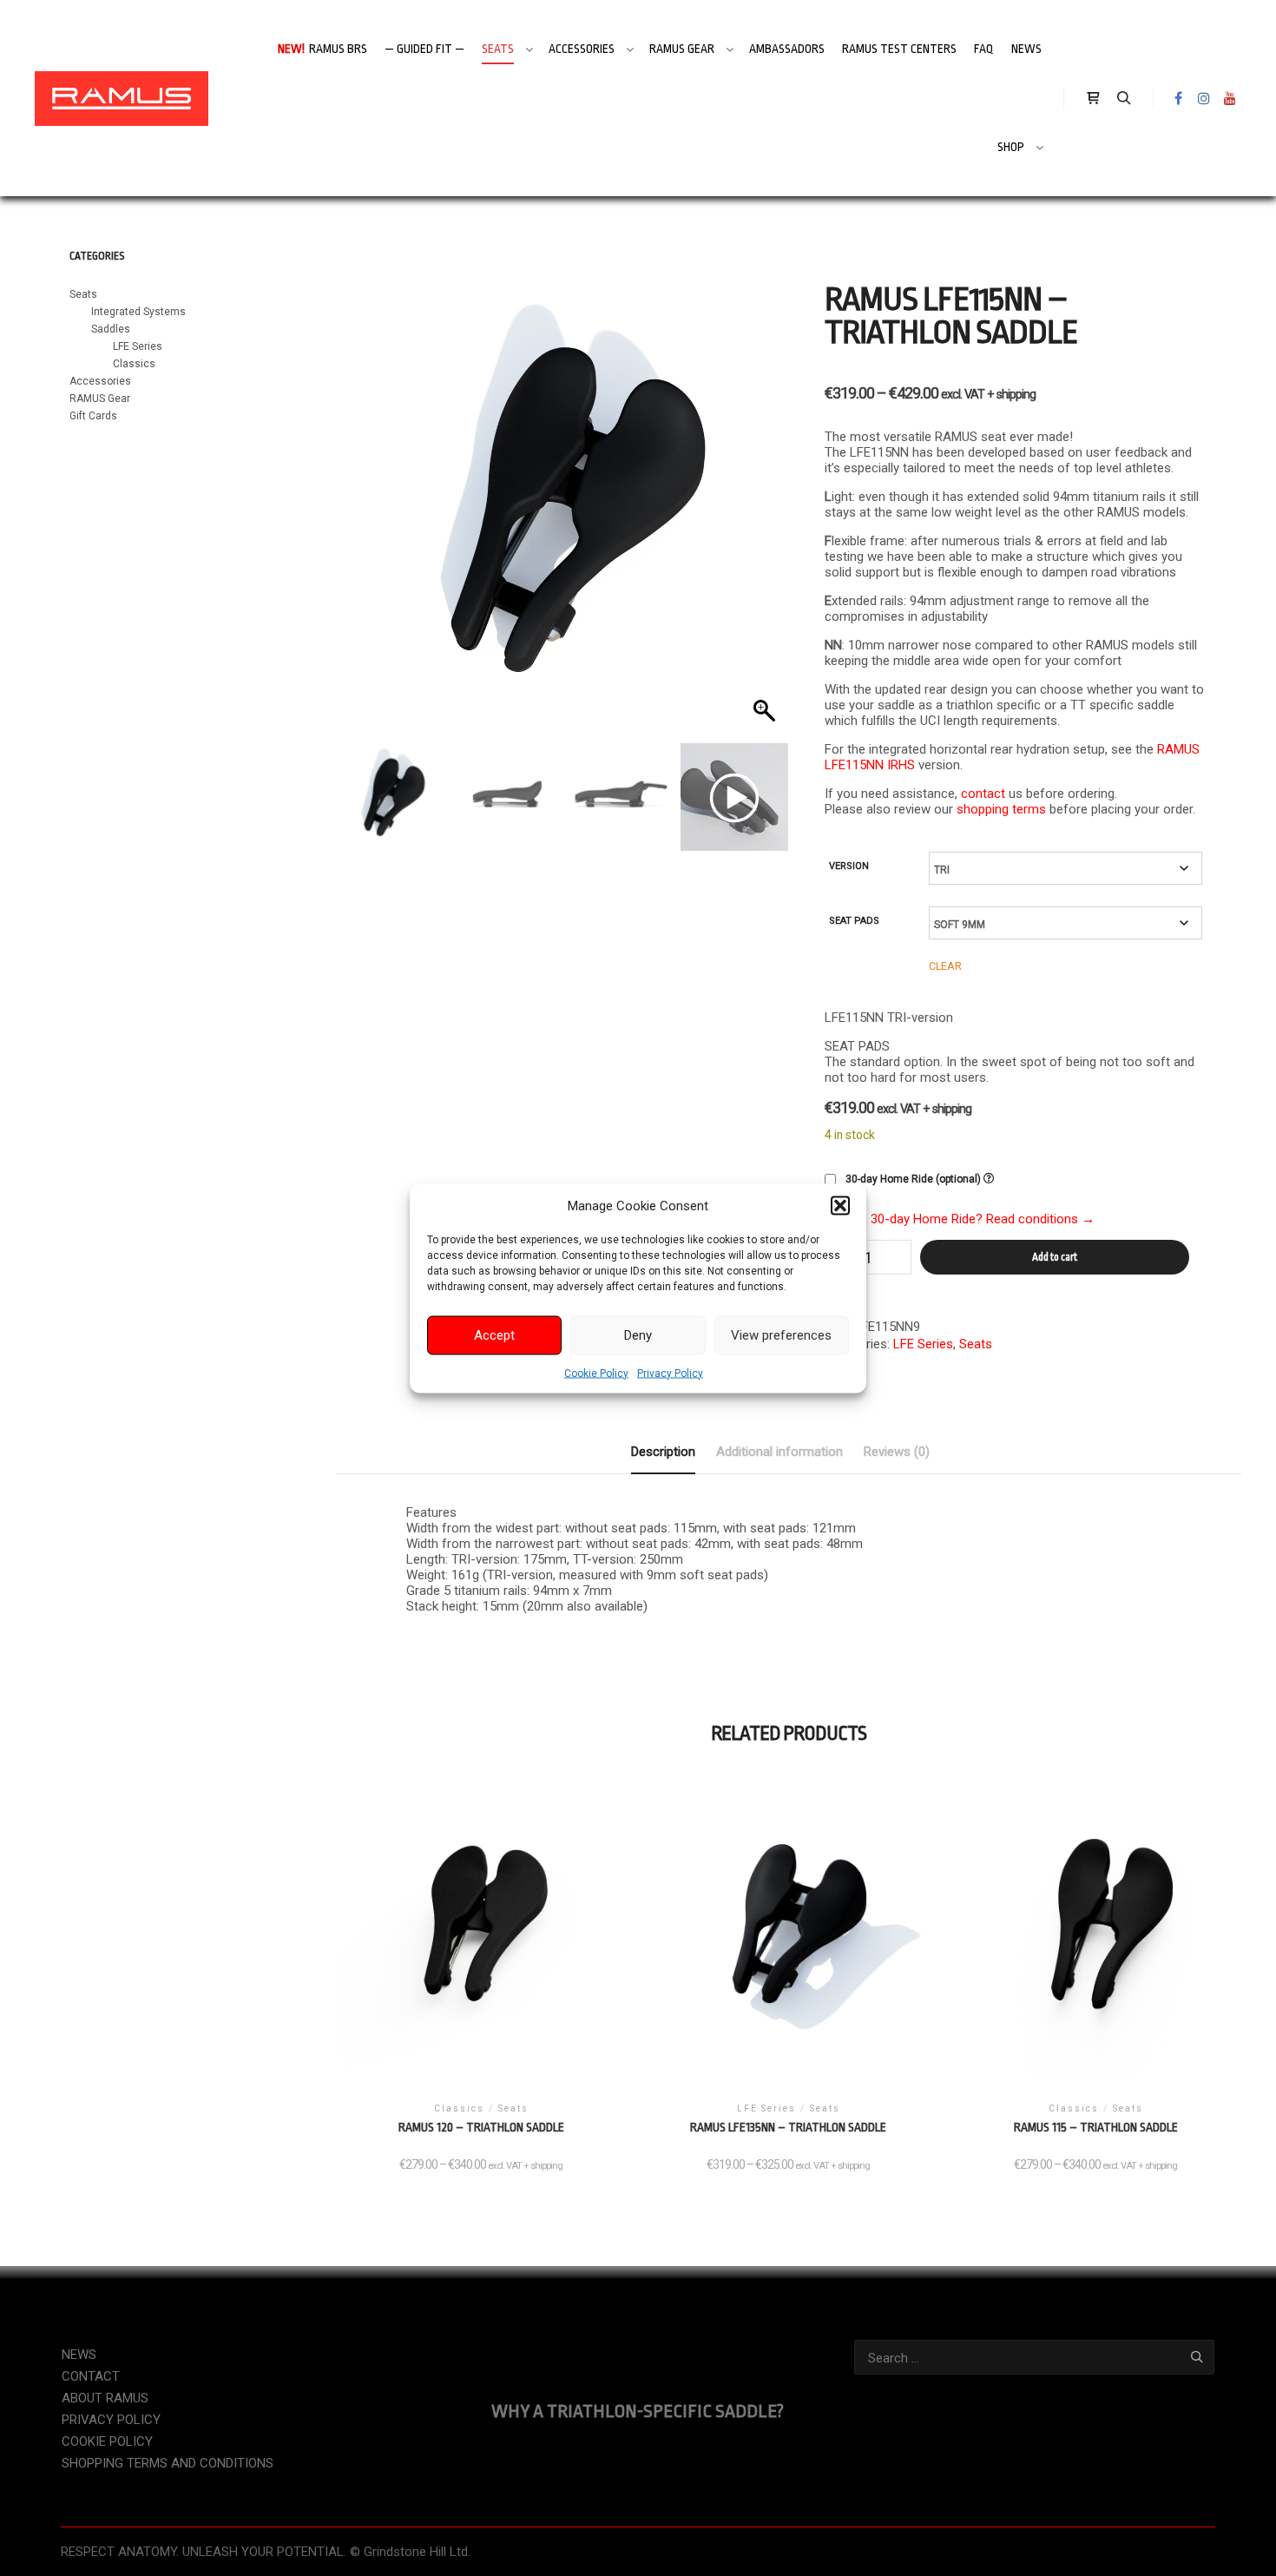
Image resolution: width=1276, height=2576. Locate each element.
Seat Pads (854, 921)
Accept (494, 1335)
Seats (976, 1344)
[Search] (1124, 98)
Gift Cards (93, 416)
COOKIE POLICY (107, 2441)
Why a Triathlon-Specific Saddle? (638, 2411)
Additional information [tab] (779, 1452)
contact (983, 794)
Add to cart (1055, 1257)
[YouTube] (1230, 98)
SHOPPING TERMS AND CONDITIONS (168, 2463)
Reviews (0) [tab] (897, 1452)
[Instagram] (1204, 98)
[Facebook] (1178, 98)
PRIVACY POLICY (111, 2420)
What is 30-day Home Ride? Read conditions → (960, 1219)
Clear (945, 966)
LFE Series (923, 1344)
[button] (840, 1205)
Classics (134, 364)
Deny (638, 1335)
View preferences (781, 1335)
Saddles (111, 329)
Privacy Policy (670, 1373)
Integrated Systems (138, 312)
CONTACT (91, 2376)
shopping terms (1001, 809)
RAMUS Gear (100, 399)
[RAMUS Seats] (122, 98)
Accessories (100, 381)
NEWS (79, 2355)
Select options (481, 1942)
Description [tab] (663, 1452)
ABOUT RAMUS (105, 2398)
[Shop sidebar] (1093, 98)
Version (849, 866)
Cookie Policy (596, 1373)
